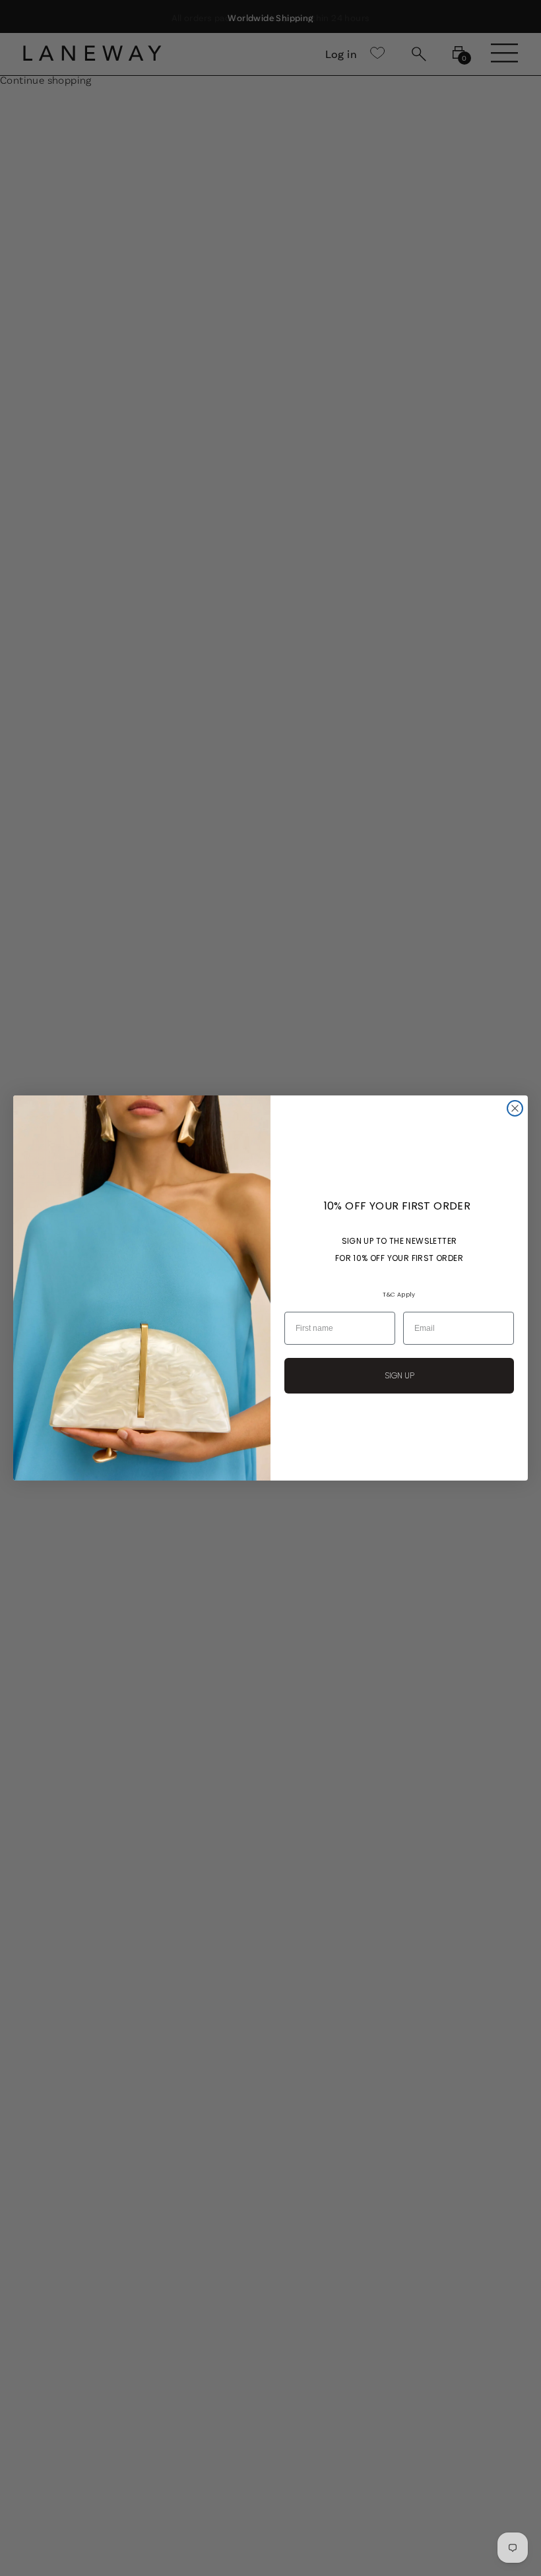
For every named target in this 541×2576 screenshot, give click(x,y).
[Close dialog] (515, 1108)
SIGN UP (399, 1375)
